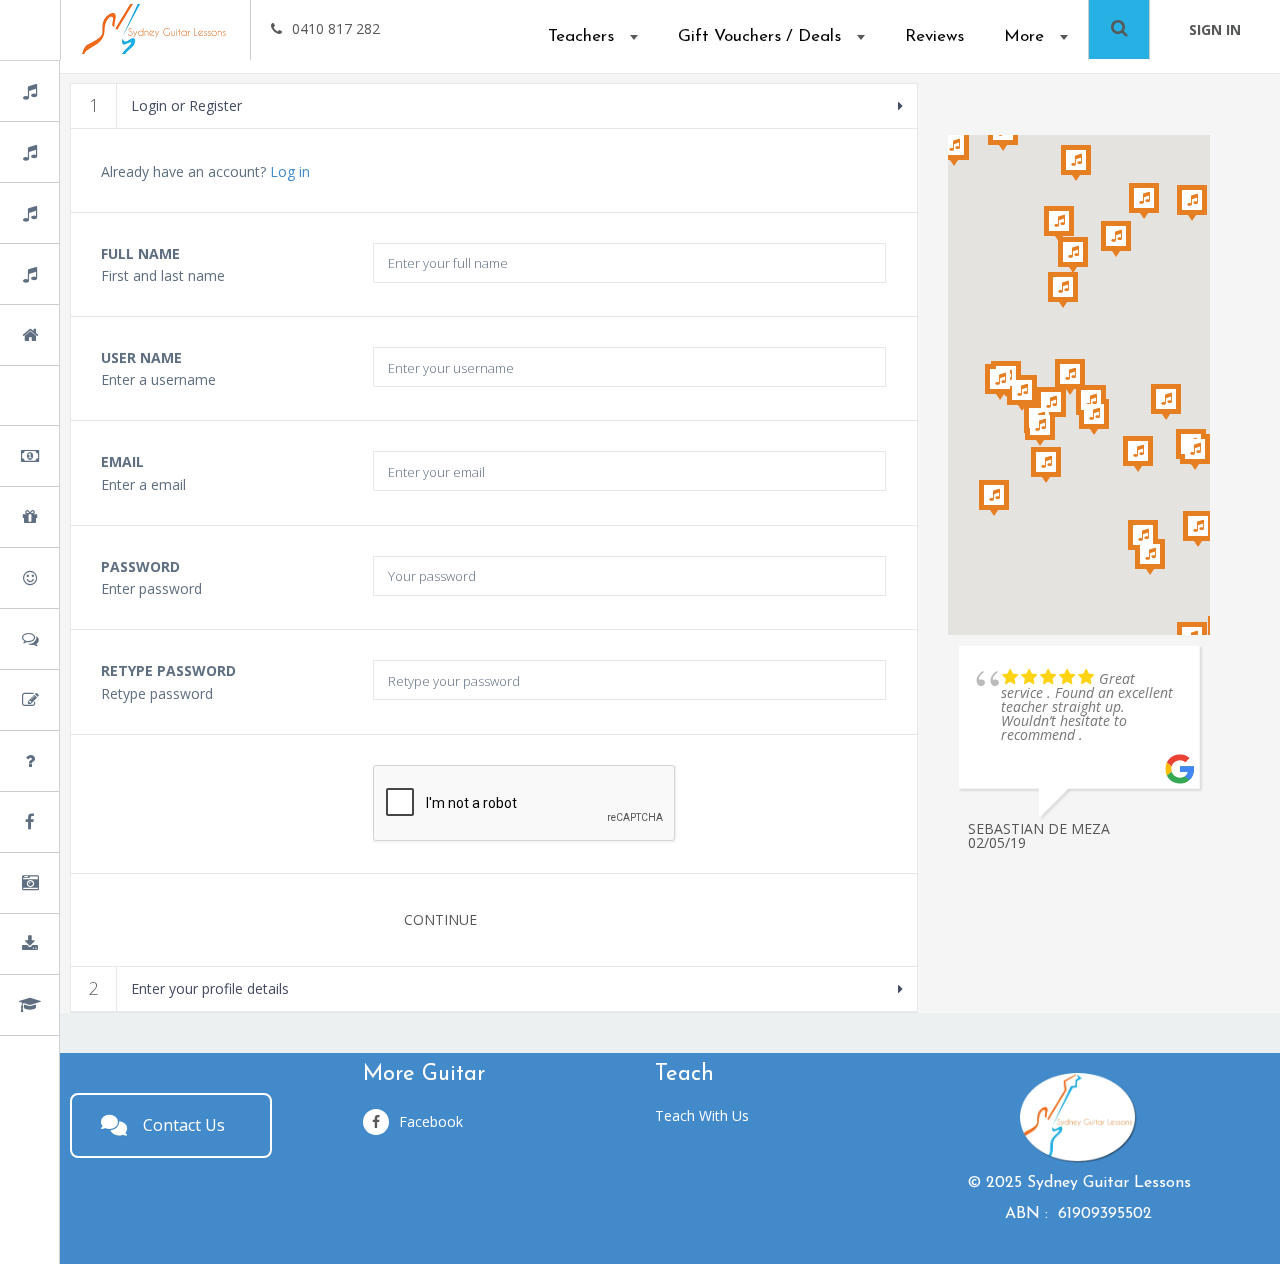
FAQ (79, 762)
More (1024, 36)
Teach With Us (702, 1115)
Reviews (934, 36)
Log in (290, 171)
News (82, 823)
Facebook (431, 1121)
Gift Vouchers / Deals (759, 36)
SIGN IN (1215, 29)
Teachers (581, 36)
